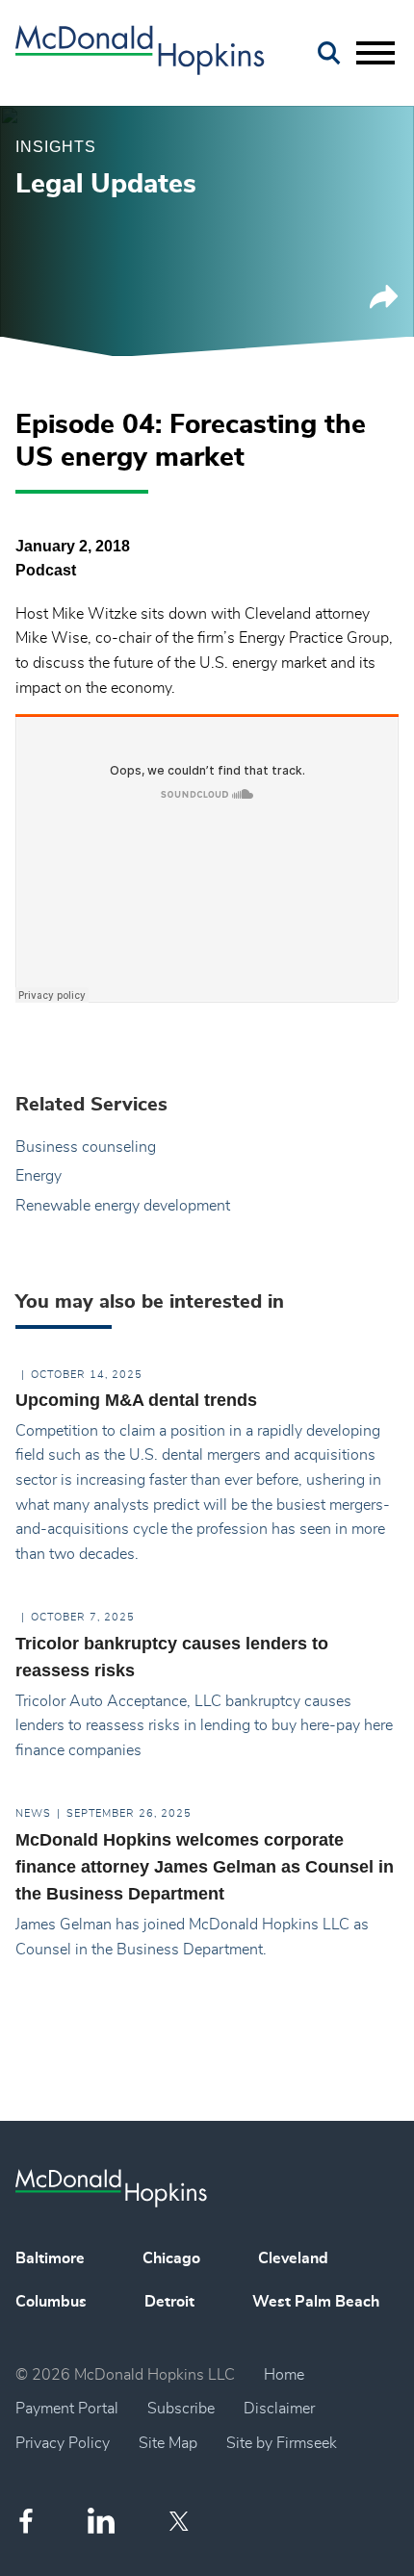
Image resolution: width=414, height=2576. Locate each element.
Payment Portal (67, 2409)
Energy (39, 1176)
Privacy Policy (63, 2443)
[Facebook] (26, 2521)
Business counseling (86, 1147)
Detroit (169, 2302)
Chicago (171, 2258)
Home (284, 2375)
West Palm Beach (316, 2302)
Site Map (168, 2443)
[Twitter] (181, 2521)
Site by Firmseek (282, 2443)
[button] (384, 304)
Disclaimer (279, 2409)
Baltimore (50, 2258)
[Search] (329, 53)
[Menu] (375, 54)
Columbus (51, 2302)
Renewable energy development (123, 1206)
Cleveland (293, 2258)
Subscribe (181, 2409)
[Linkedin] (101, 2521)
